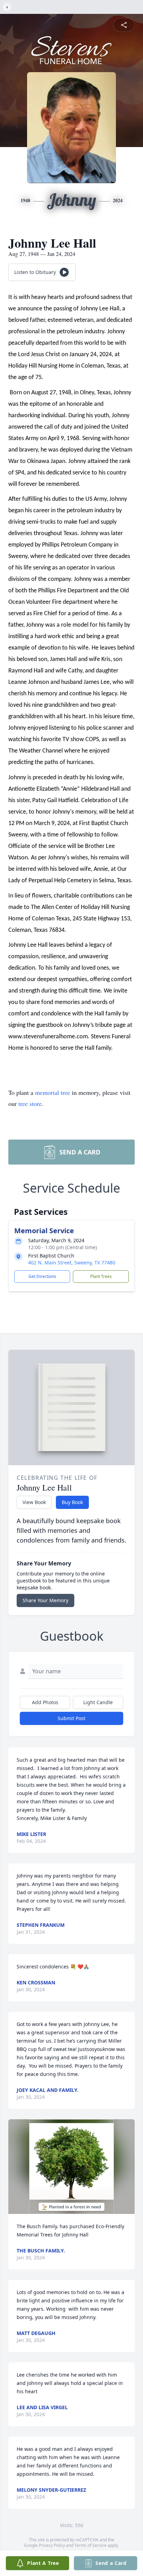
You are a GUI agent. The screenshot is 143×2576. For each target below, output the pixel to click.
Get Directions (42, 1276)
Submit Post (71, 1718)
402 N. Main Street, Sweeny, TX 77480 (72, 1263)
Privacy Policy (52, 2545)
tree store (30, 1104)
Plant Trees (101, 1276)
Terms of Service (90, 2545)
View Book (34, 1502)
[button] (71, 2167)
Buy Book (72, 1502)
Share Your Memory (45, 1600)
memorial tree (53, 1092)
